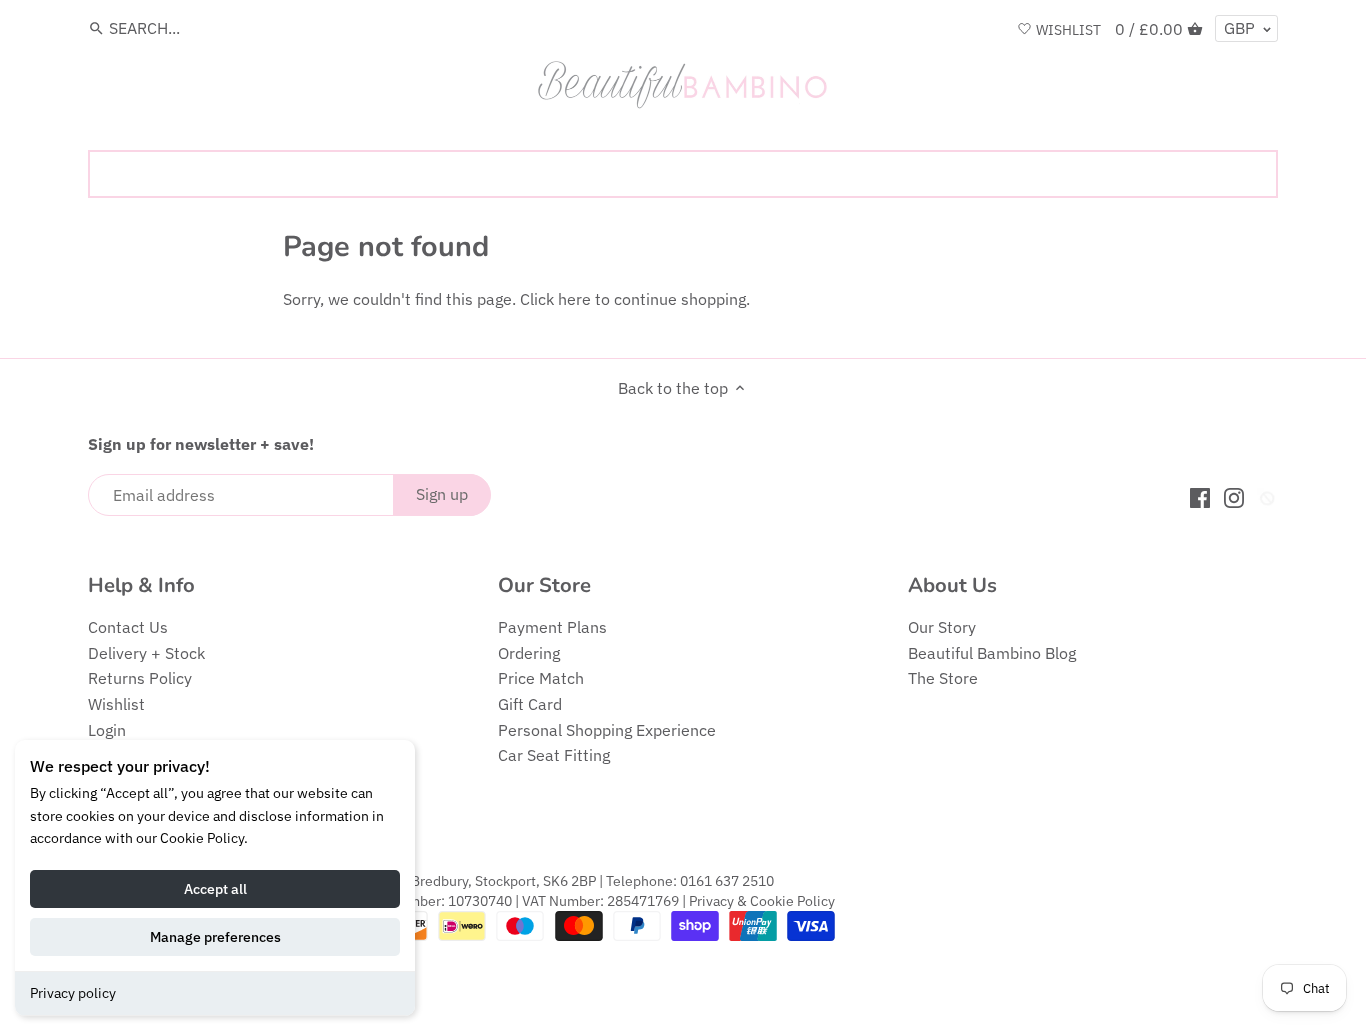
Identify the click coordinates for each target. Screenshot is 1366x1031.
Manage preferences (215, 937)
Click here (555, 299)
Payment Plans (552, 627)
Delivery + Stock (146, 653)
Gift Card (530, 704)
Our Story (942, 627)
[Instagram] (1234, 496)
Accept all (215, 889)
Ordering (529, 653)
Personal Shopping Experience (607, 730)
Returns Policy (140, 678)
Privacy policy (73, 993)
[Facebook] (1200, 496)
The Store (943, 678)
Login (107, 730)
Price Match (541, 678)
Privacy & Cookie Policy (762, 900)
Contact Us (128, 627)
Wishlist (116, 704)
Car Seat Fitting (554, 755)
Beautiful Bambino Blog (992, 653)
